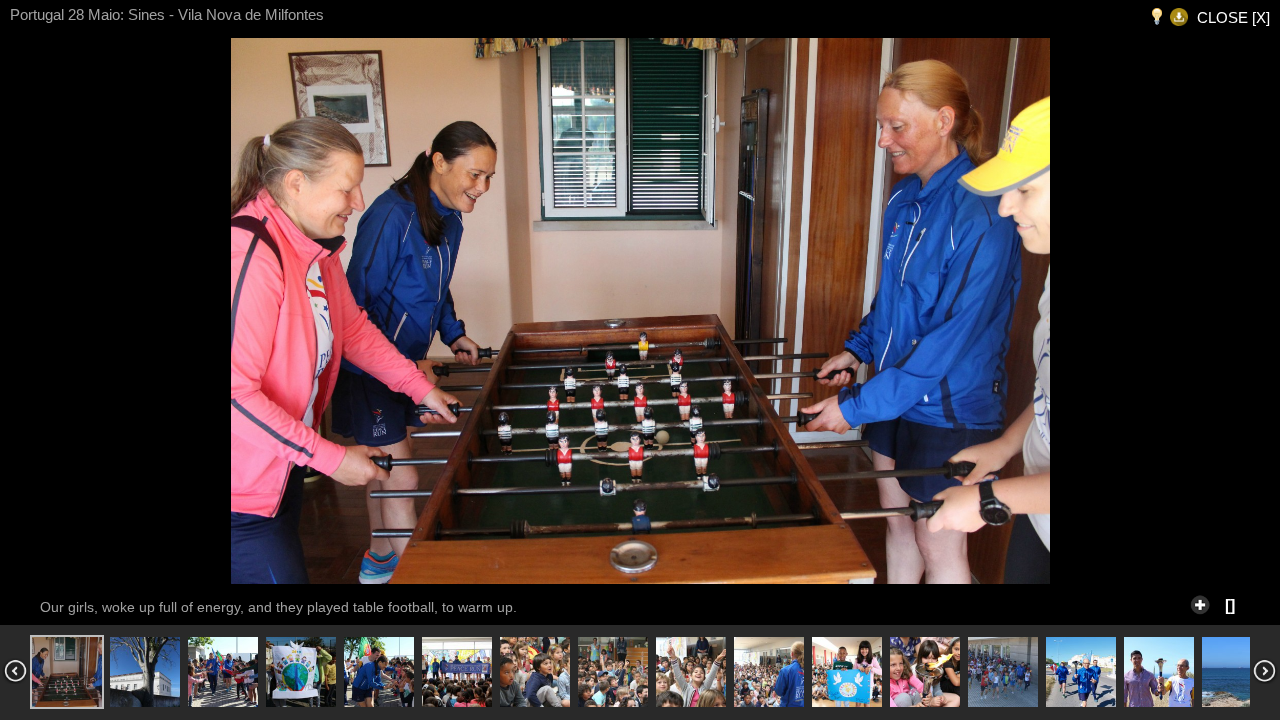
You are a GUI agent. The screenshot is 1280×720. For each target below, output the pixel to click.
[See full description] (1200, 602)
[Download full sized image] (1179, 17)
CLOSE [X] (1233, 17)
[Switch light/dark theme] (1157, 17)
